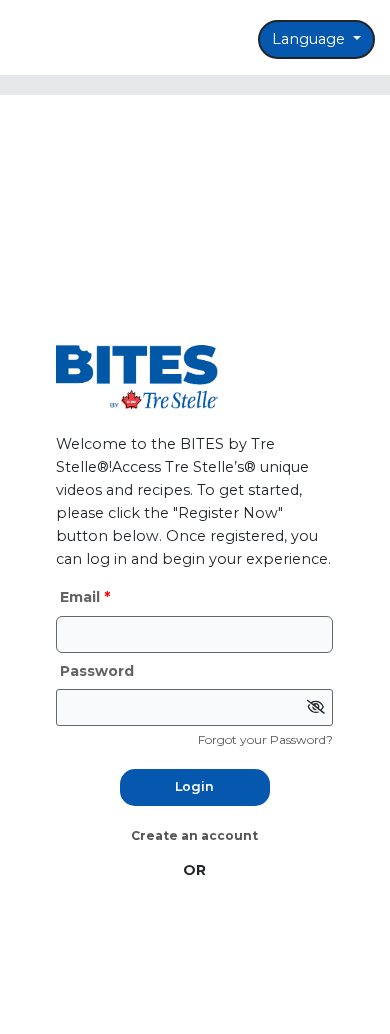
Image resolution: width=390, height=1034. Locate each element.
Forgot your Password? (265, 739)
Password (97, 671)
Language (310, 39)
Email (82, 597)
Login (194, 786)
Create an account (194, 835)
